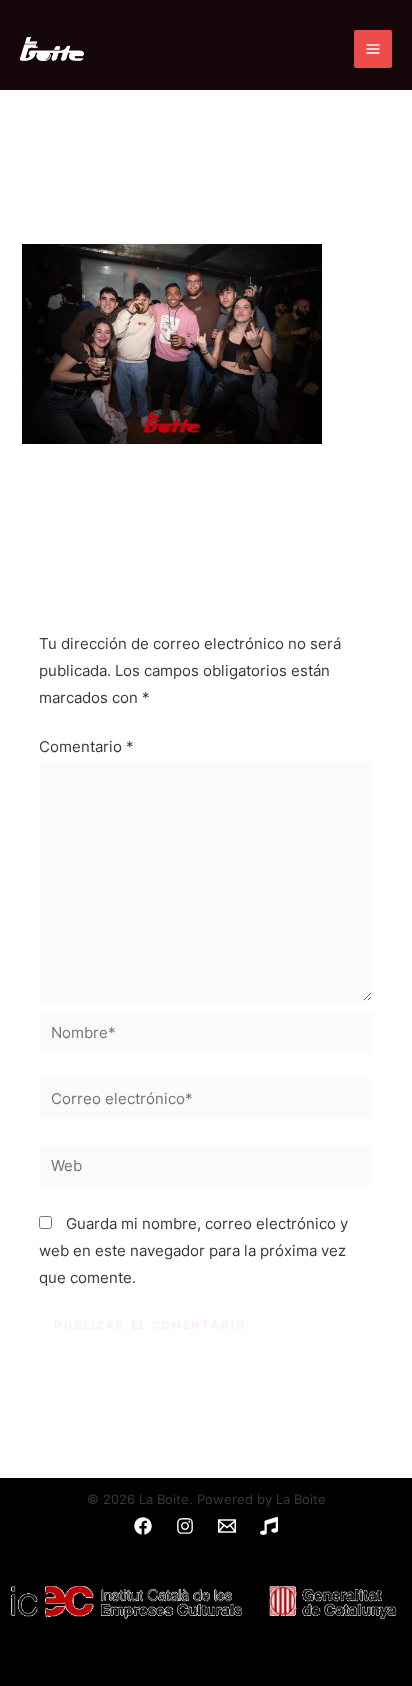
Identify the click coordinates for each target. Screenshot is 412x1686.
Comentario (86, 747)
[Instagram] (185, 1526)
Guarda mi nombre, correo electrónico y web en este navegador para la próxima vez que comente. (193, 1251)
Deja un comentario (91, 219)
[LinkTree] (269, 1526)
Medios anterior (206, 505)
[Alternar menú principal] (373, 49)
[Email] (227, 1526)
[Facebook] (143, 1526)
